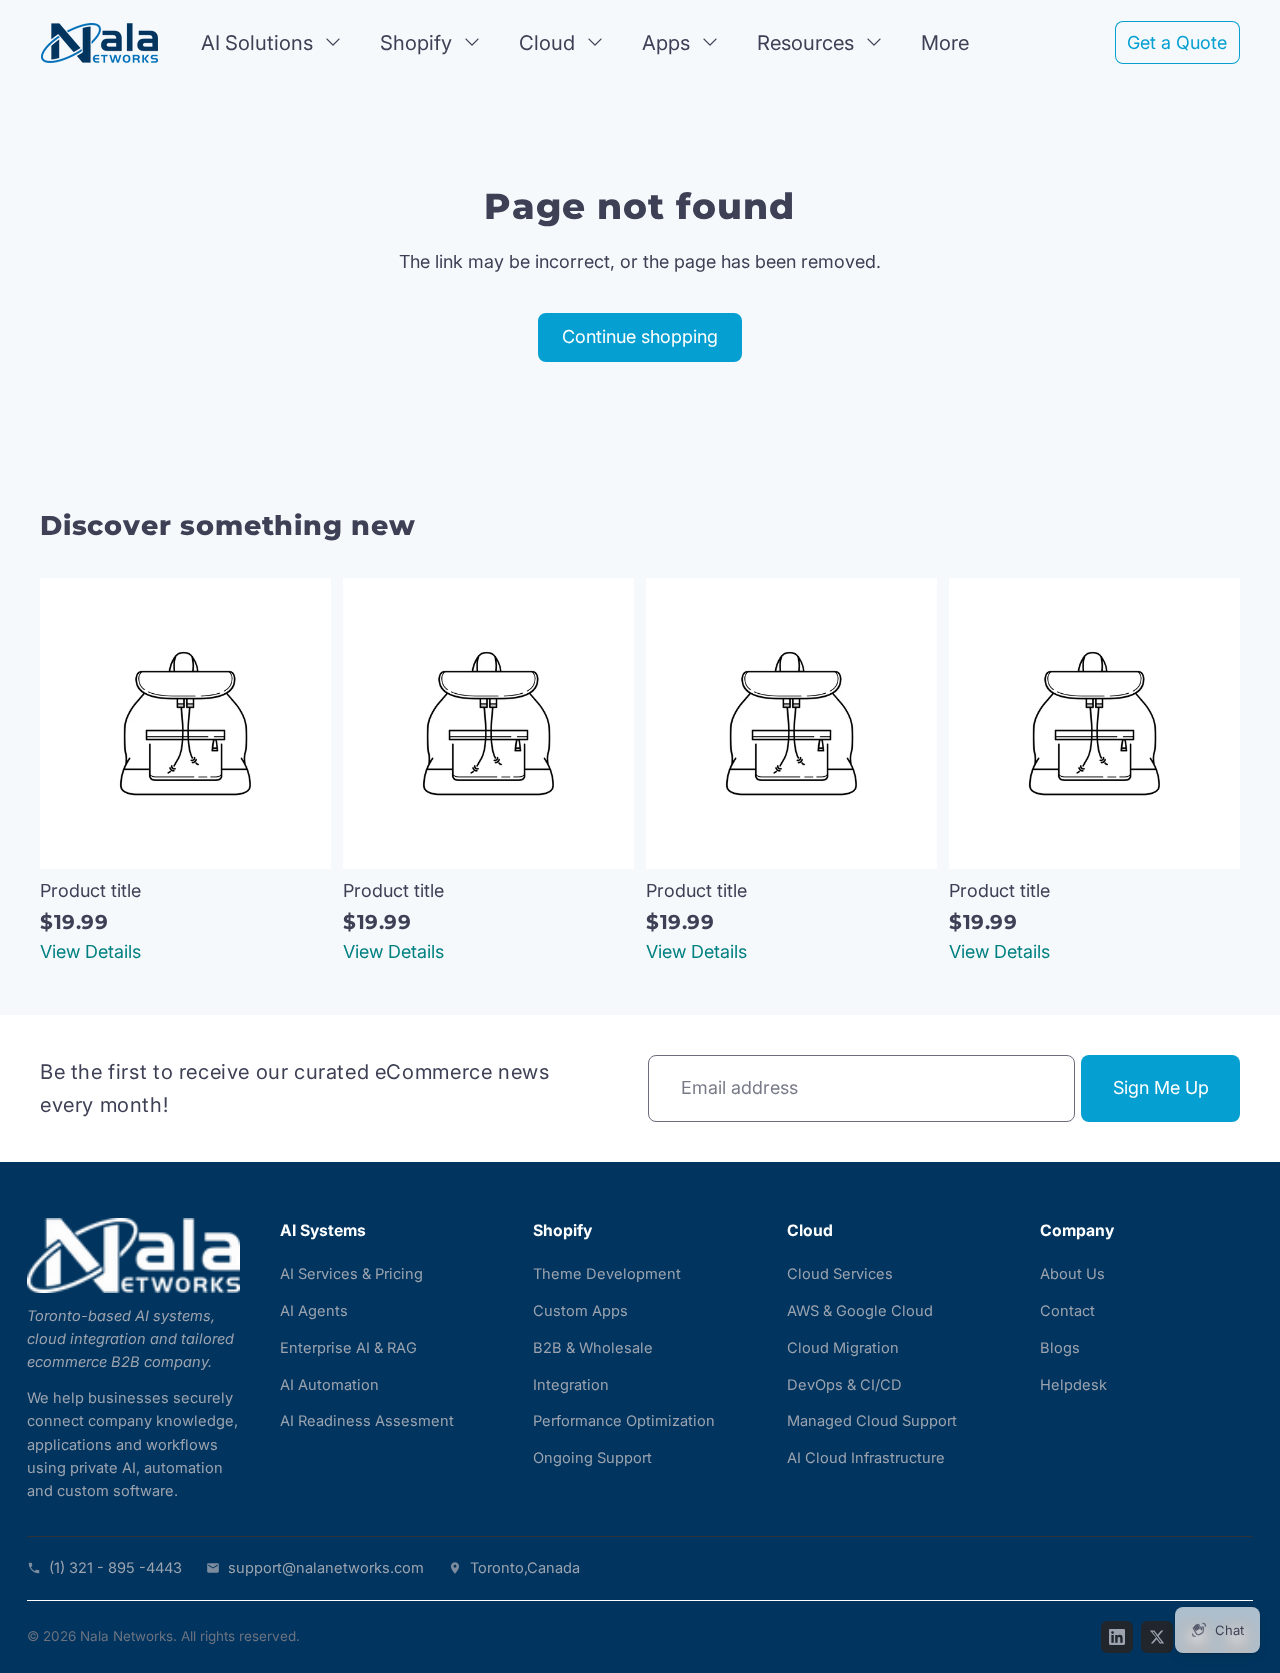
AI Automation (329, 1385)
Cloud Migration (843, 1348)
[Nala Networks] (133, 1255)
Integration (571, 1385)
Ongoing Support (592, 1458)
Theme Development (607, 1274)
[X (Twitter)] (1157, 1637)
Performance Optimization (624, 1421)
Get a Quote (1177, 42)
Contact (1067, 1311)
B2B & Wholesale (593, 1348)
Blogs (1060, 1348)
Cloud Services (840, 1274)
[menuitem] (944, 42)
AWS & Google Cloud (860, 1311)
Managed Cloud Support (872, 1421)
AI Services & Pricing (351, 1274)
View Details (90, 951)
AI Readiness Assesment (367, 1421)
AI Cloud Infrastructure (866, 1458)
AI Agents (314, 1311)
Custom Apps (580, 1311)
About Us (1072, 1274)
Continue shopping (640, 336)
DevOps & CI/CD (844, 1385)
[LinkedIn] (1117, 1637)
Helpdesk (1073, 1385)
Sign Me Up (1161, 1087)
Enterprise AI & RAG (348, 1348)
